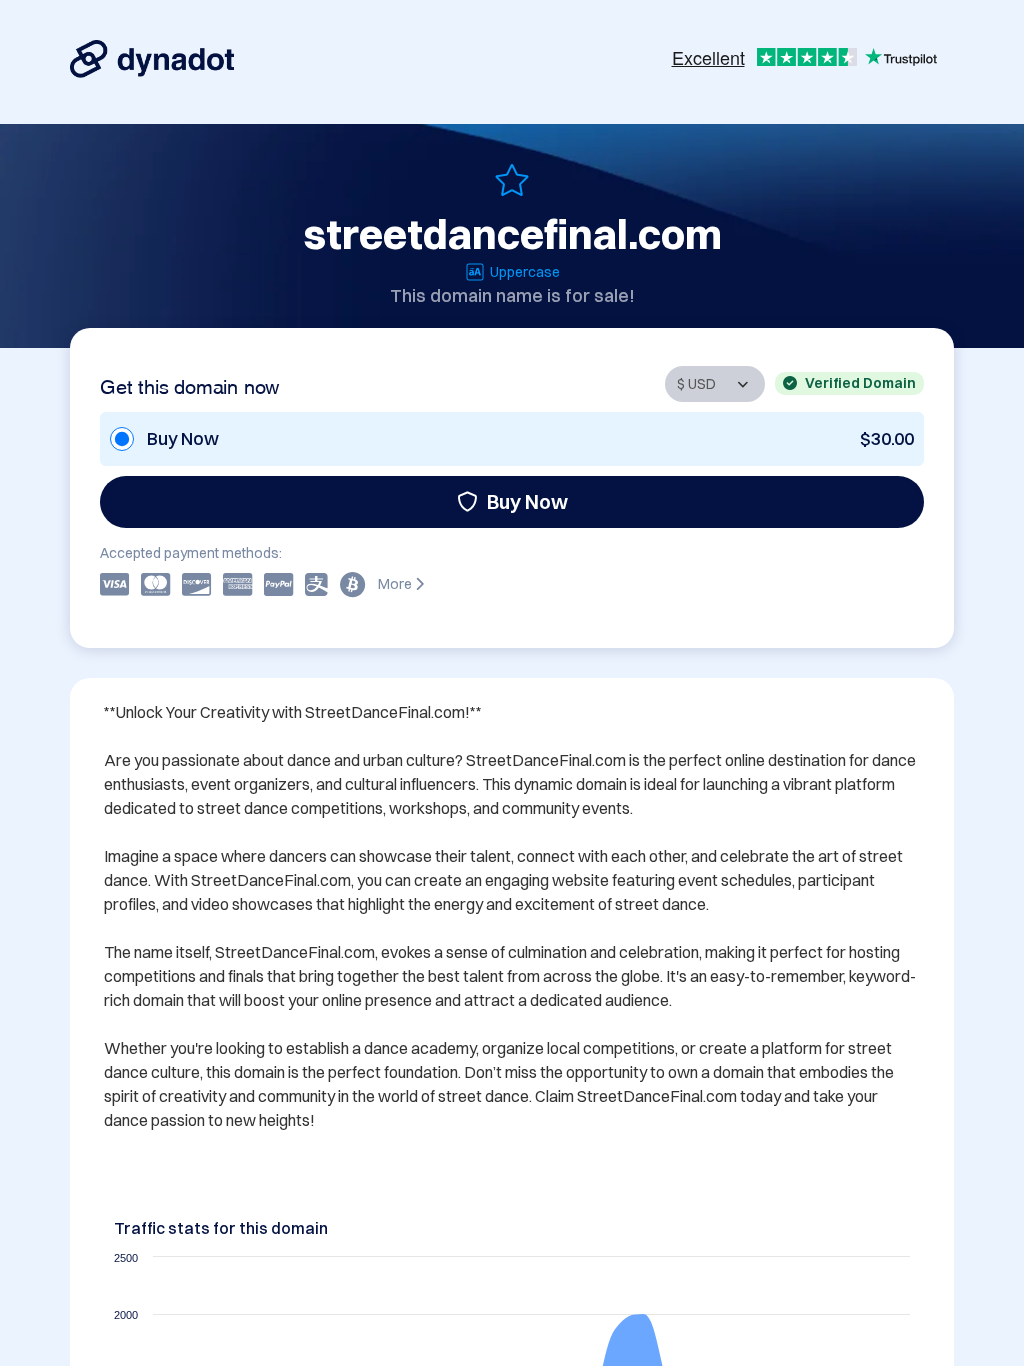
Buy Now (527, 501)
